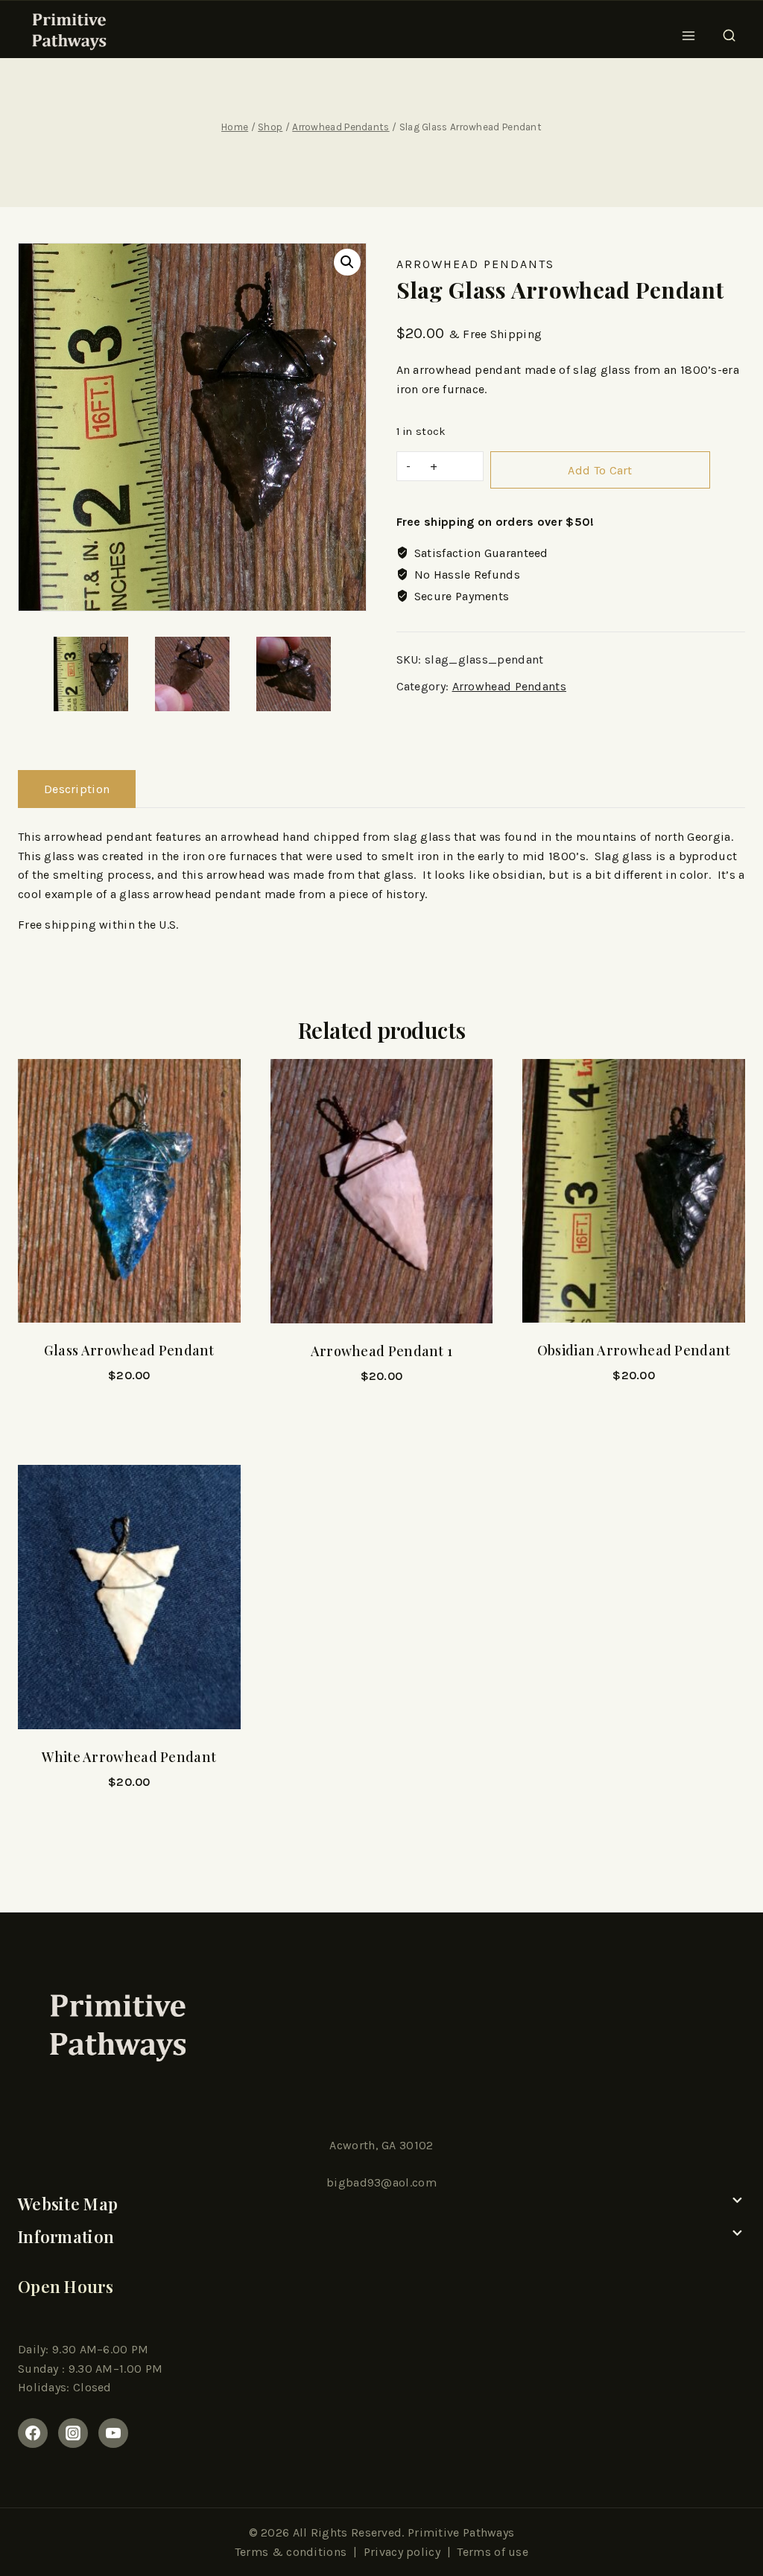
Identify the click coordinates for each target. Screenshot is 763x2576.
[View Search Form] (729, 31)
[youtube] (113, 2433)
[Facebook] (33, 2433)
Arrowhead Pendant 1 (382, 1351)
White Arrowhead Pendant (129, 1757)
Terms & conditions (291, 2552)
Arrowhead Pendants (475, 264)
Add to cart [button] (129, 1416)
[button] (347, 262)
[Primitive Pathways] (67, 31)
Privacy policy (402, 2552)
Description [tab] (77, 789)
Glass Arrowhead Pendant (129, 1350)
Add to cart (600, 470)
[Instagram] (73, 2433)
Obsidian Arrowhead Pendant (634, 1350)
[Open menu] (689, 31)
